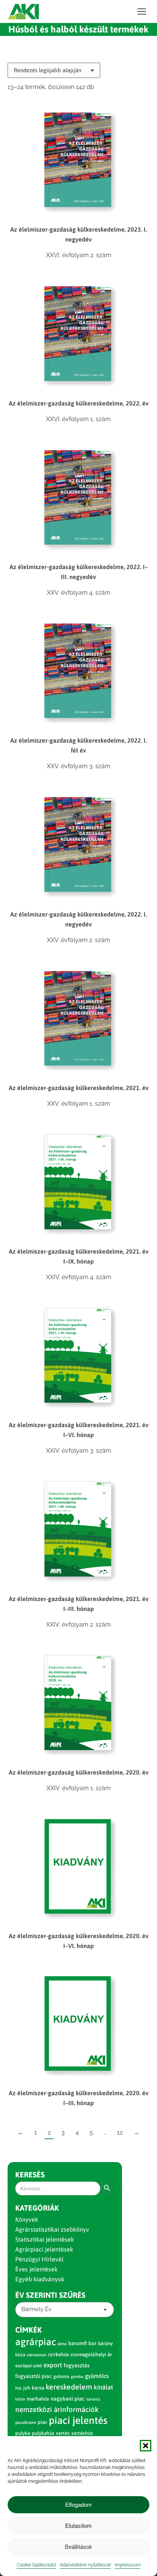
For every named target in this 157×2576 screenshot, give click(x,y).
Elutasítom (78, 2526)
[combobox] (65, 2310)
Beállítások (78, 2547)
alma (62, 2344)
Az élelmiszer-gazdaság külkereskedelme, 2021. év (79, 1088)
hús (18, 2388)
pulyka (23, 2433)
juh (27, 2388)
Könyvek (27, 2219)
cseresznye (36, 2355)
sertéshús (82, 2433)
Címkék (29, 2330)
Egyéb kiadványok (40, 2279)
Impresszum (128, 2565)
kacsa (38, 2388)
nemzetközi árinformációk (57, 2409)
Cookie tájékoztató (36, 2565)
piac (42, 2422)
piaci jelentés (78, 2420)
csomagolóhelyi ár (91, 2355)
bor (92, 2343)
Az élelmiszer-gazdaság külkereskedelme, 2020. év (79, 1772)
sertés (63, 2433)
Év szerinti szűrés (50, 2295)
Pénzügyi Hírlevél (39, 2259)
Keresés (30, 2175)
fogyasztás (77, 2365)
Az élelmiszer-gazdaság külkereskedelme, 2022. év (79, 403)
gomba (77, 2376)
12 (120, 2132)
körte (20, 2399)
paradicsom (26, 2422)
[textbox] (36, 2309)
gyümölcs (97, 2376)
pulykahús (43, 2433)
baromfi (78, 2343)
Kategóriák (37, 2208)
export (53, 2365)
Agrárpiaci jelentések (44, 2249)
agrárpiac (36, 2342)
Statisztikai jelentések (45, 2239)
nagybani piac (68, 2399)
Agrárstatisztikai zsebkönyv (52, 2229)
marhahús (38, 2399)
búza (20, 2355)
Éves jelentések (36, 2269)
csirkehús (58, 2355)
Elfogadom (78, 2505)
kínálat (103, 2387)
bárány (105, 2343)
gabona (61, 2376)
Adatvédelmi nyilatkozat (85, 2565)
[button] (146, 2446)
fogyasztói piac (34, 2376)
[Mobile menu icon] (142, 11)
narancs (93, 2399)
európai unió (29, 2366)
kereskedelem (69, 2387)
